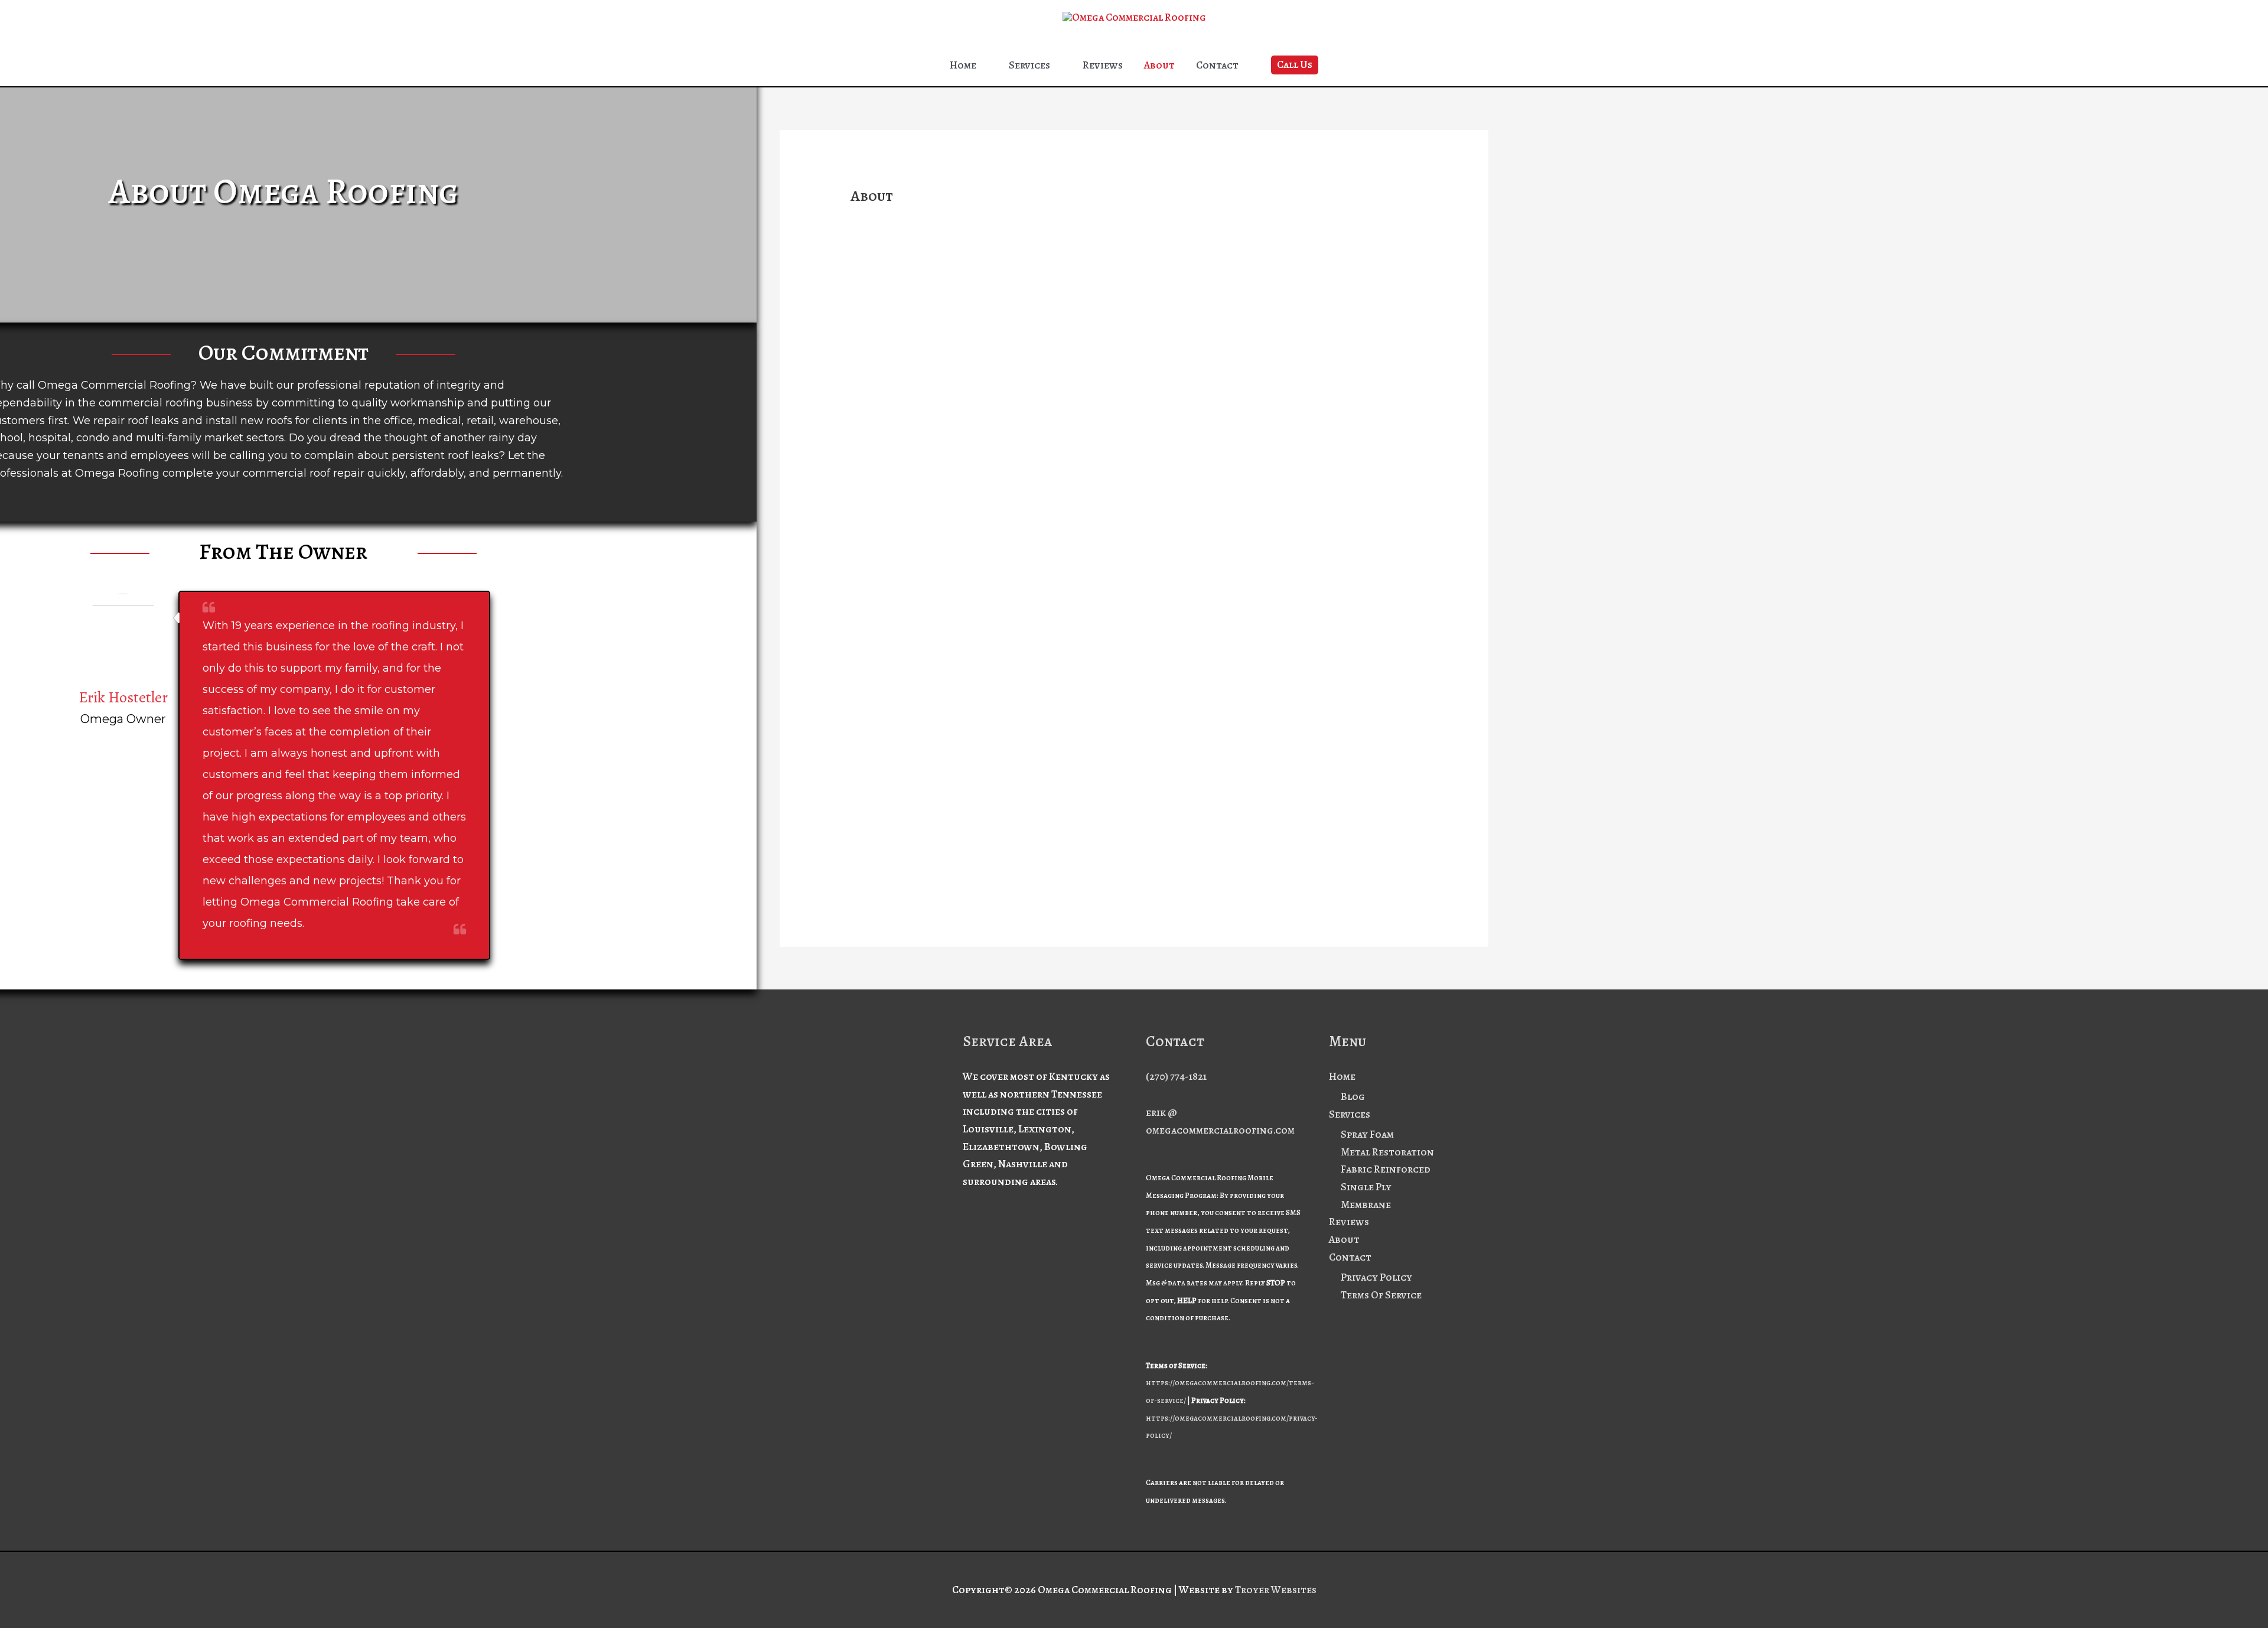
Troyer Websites (1276, 1590)
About (1159, 65)
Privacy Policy (1376, 1277)
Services (1029, 65)
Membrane (1366, 1204)
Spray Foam (1367, 1134)
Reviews (1103, 65)
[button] (1295, 65)
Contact (1217, 65)
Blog (1353, 1096)
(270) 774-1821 (1176, 1076)
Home (963, 65)
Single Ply (1366, 1187)
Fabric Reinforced (1386, 1169)
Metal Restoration (1387, 1152)
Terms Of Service (1381, 1295)
